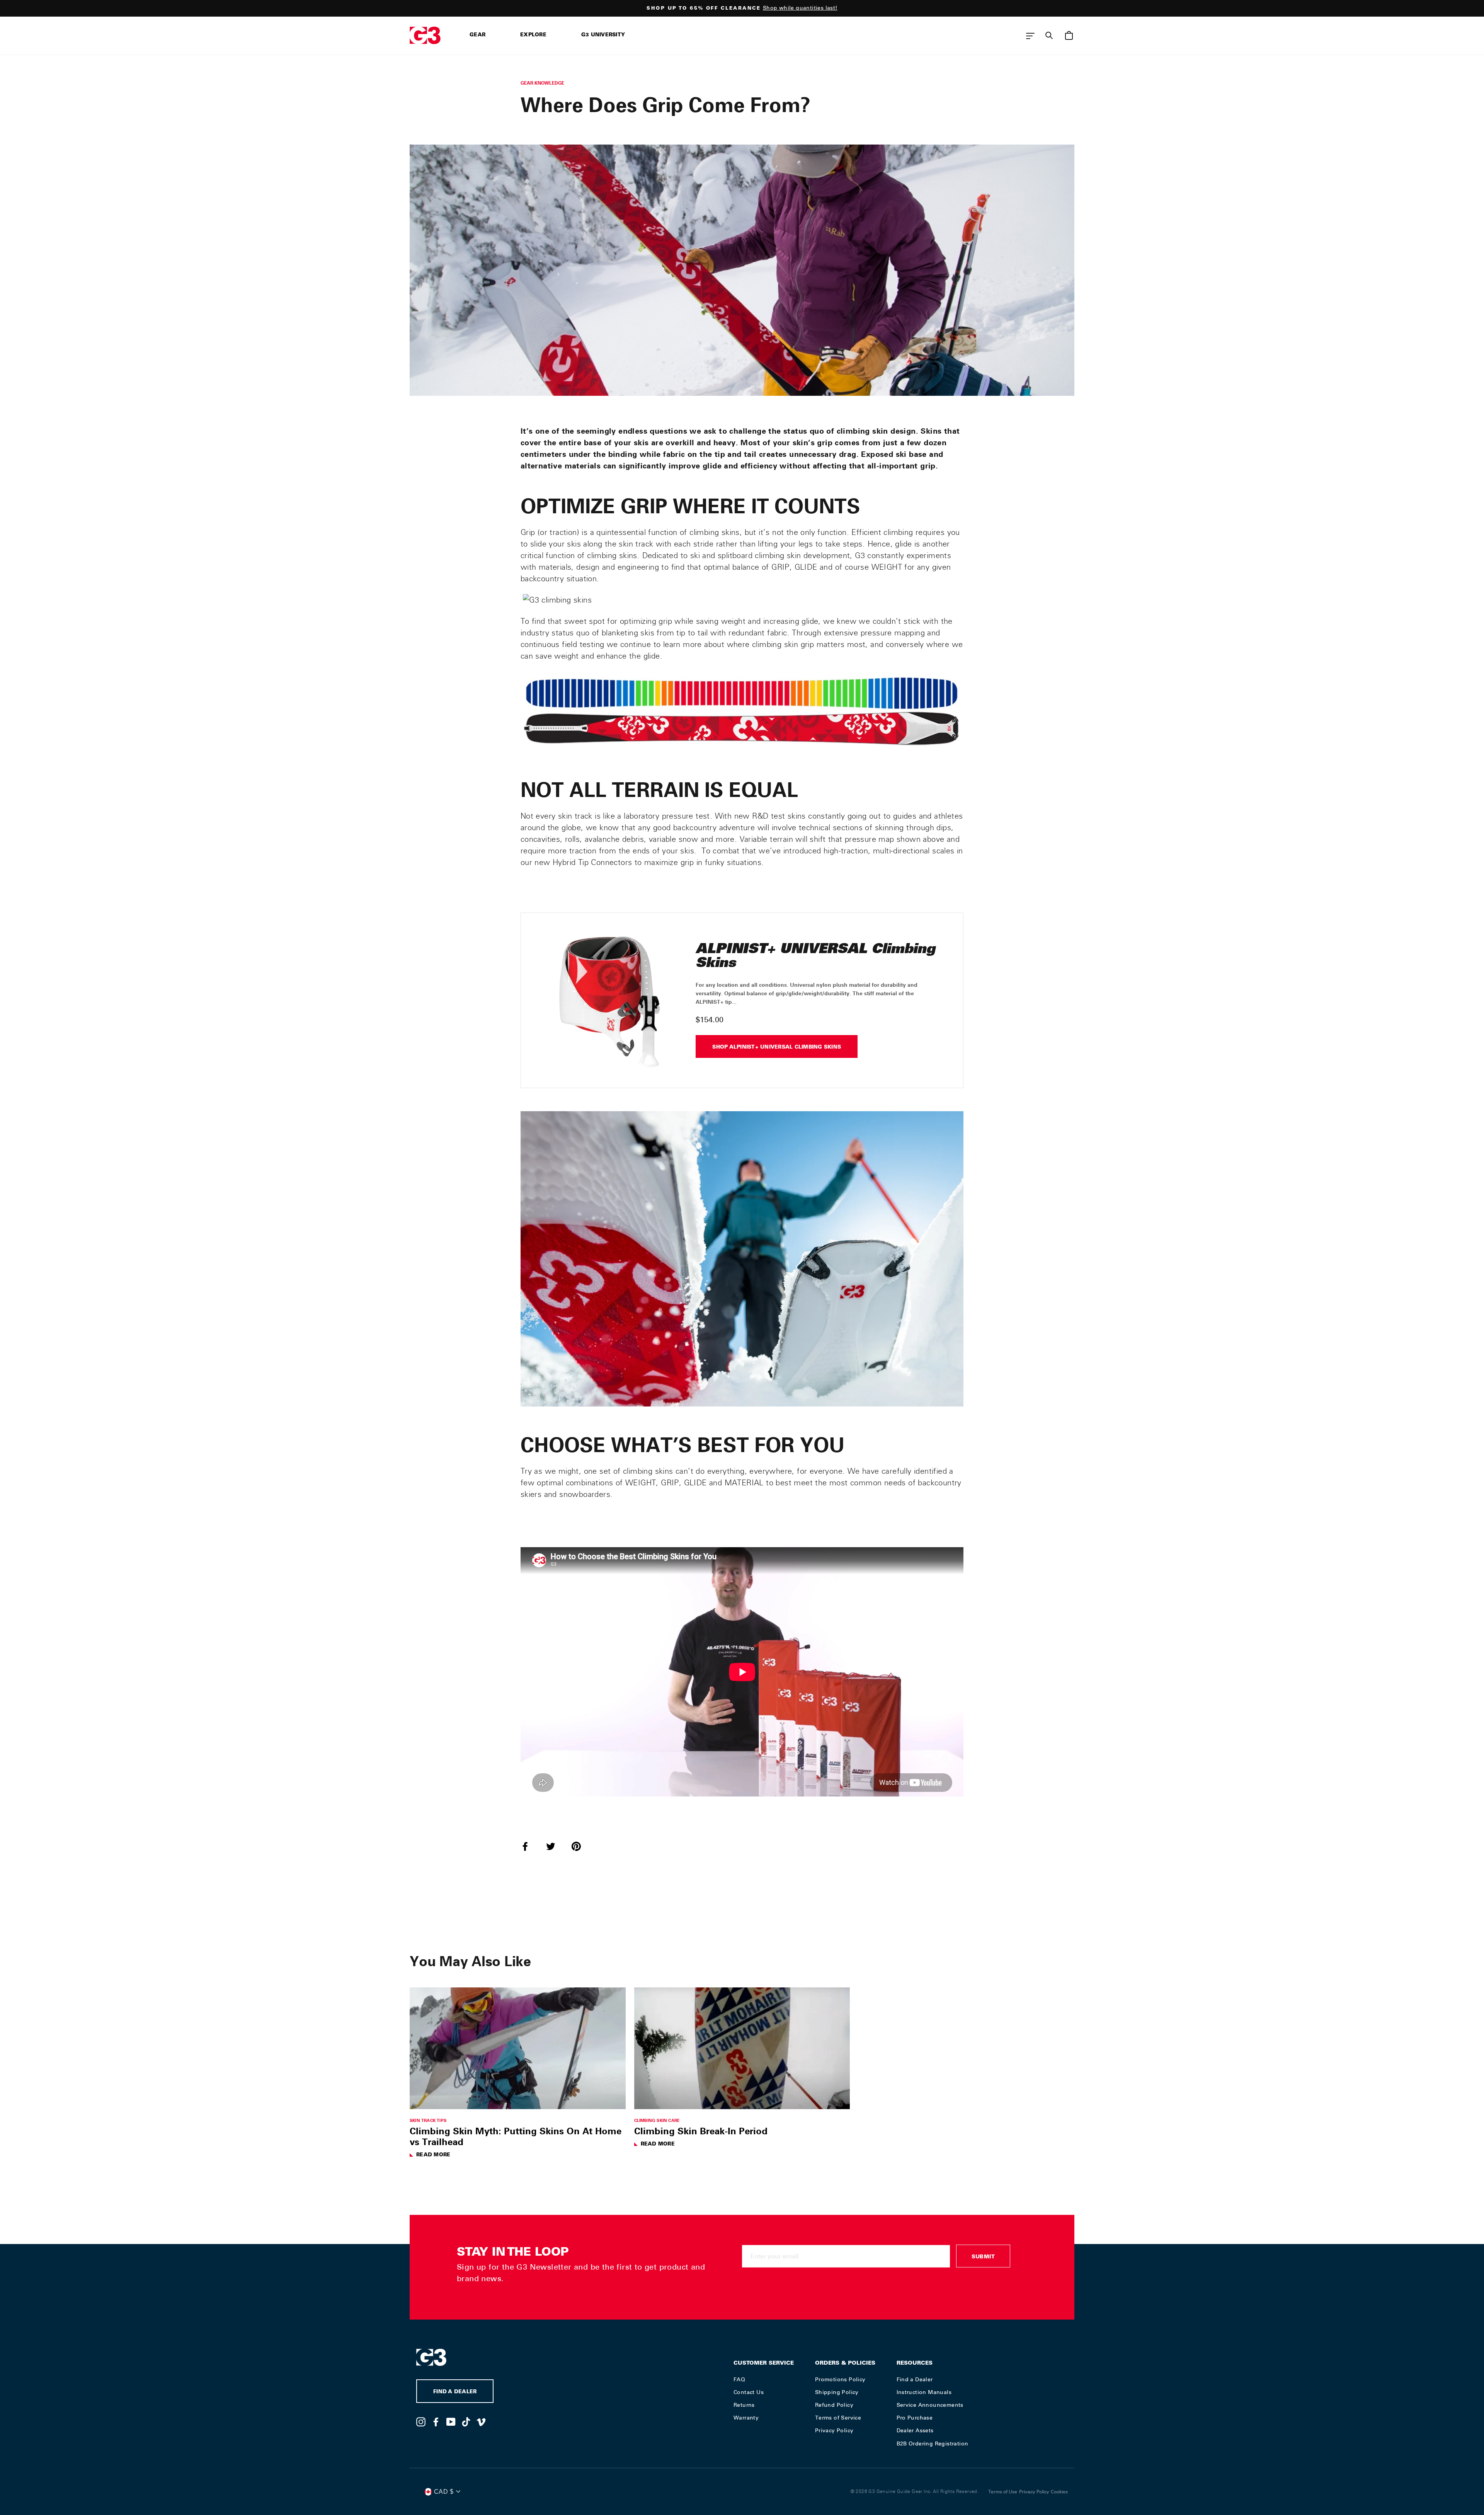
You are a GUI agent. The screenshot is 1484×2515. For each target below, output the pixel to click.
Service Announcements (930, 2405)
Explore (533, 35)
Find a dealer (455, 2392)
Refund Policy (834, 2405)
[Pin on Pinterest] (581, 1846)
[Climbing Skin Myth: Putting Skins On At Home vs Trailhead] (518, 2048)
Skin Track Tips (428, 2120)
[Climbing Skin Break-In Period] (742, 2048)
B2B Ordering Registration (933, 2443)
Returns (744, 2405)
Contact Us (749, 2392)
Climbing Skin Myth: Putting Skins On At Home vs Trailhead (516, 2136)
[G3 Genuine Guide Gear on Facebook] (436, 2421)
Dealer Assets (915, 2430)
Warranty (746, 2418)
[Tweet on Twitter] (555, 1846)
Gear (477, 35)
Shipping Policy (837, 2392)
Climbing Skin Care (657, 2120)
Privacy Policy (834, 2430)
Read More (433, 2155)
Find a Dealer (915, 2379)
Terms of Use (1003, 2492)
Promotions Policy (840, 2379)
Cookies (1059, 2492)
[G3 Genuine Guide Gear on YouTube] (451, 2421)
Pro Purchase (915, 2418)
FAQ (739, 2379)
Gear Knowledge (542, 83)
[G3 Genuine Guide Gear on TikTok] (466, 2421)
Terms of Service (838, 2418)
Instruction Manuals (924, 2392)
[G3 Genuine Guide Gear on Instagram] (421, 2421)
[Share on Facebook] (530, 1846)
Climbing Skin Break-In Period (701, 2131)
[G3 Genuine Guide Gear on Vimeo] (481, 2421)
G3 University (603, 35)
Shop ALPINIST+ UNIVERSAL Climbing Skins (777, 1048)
